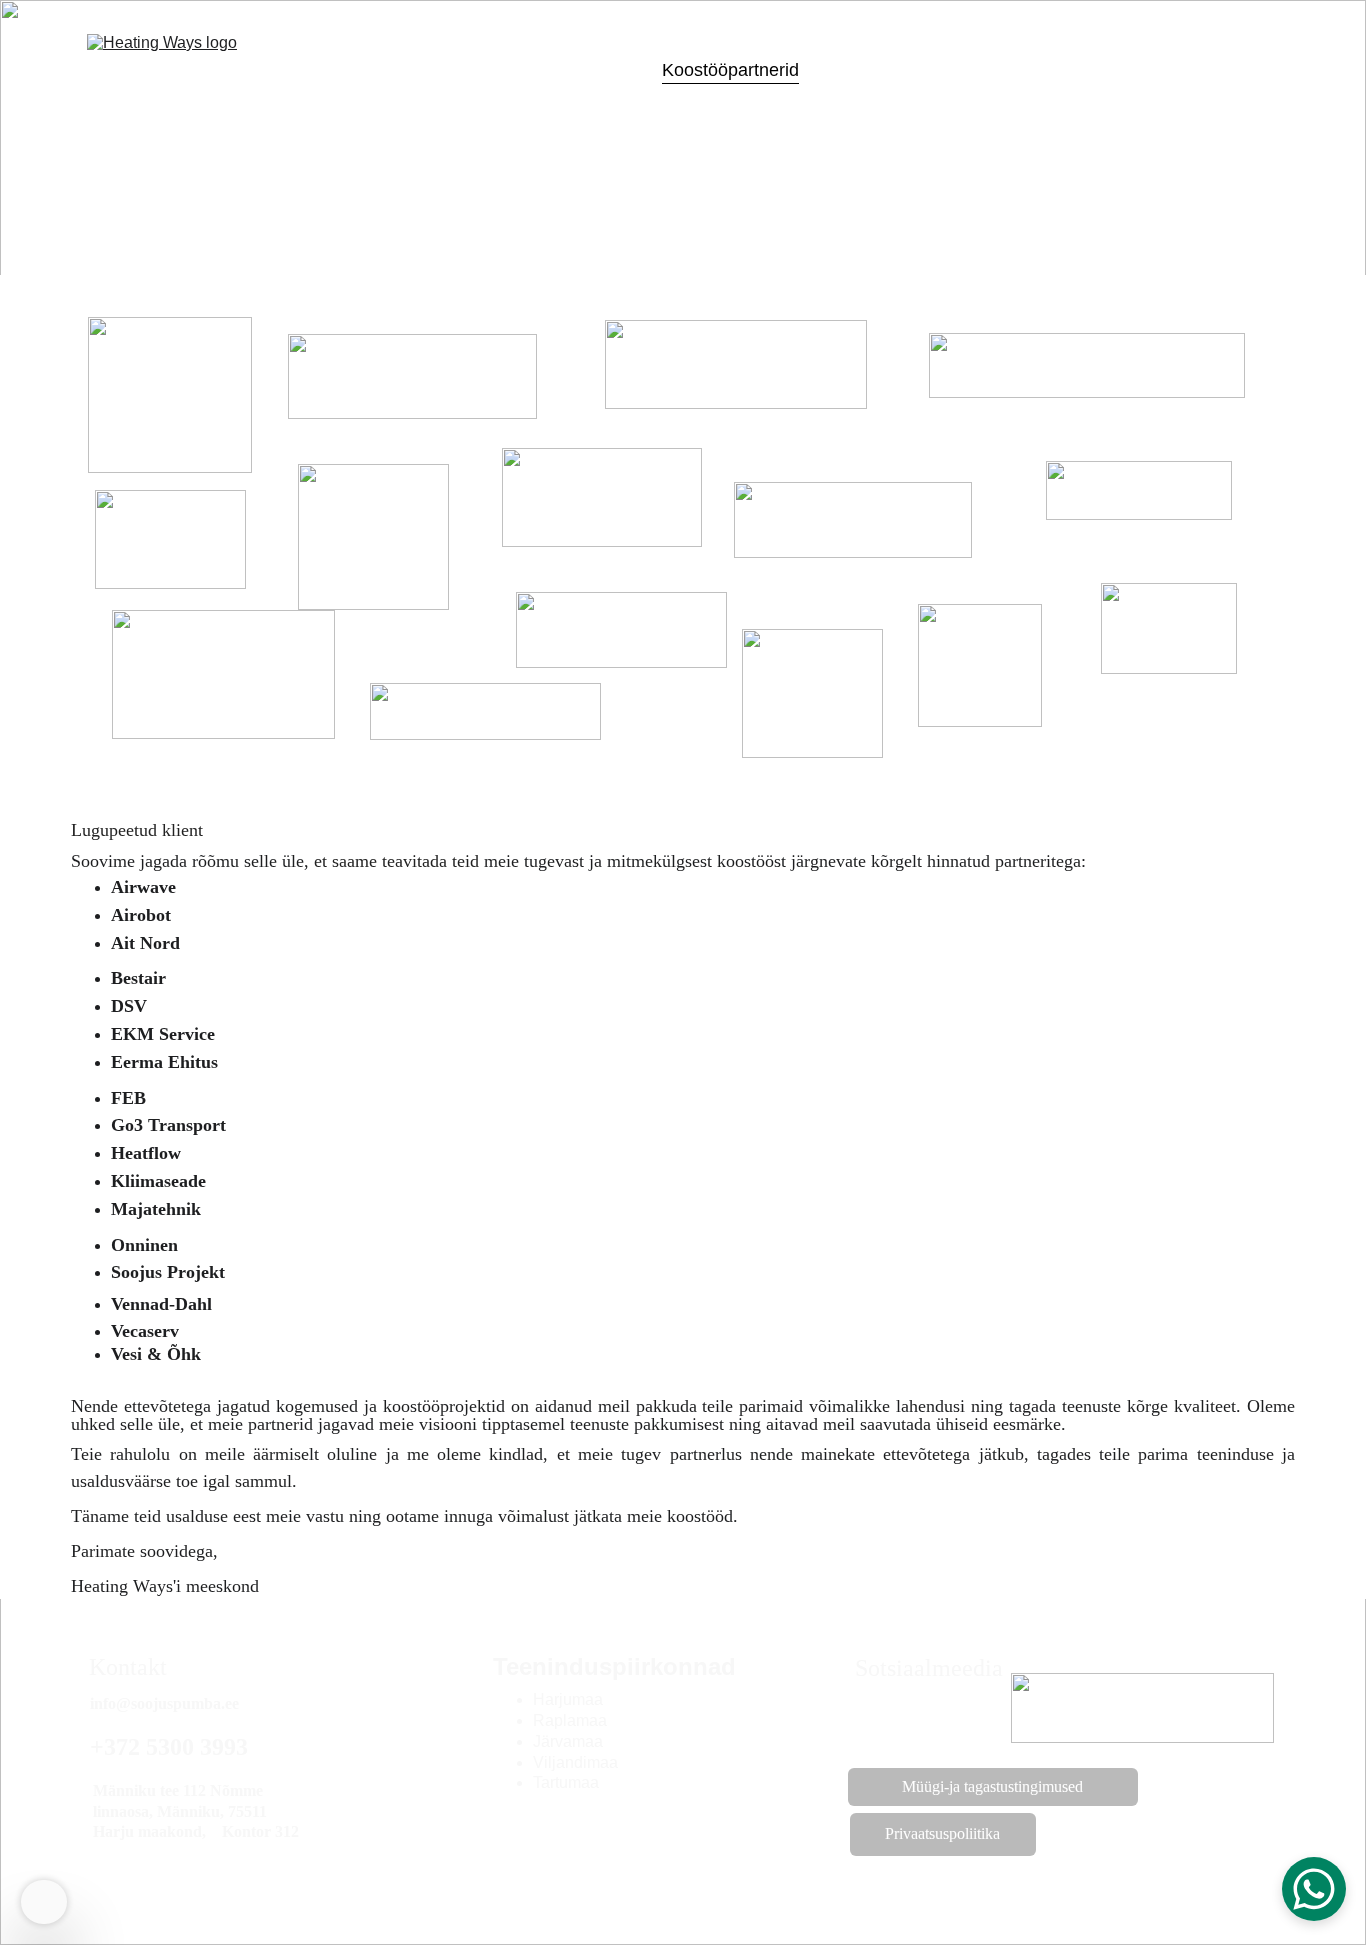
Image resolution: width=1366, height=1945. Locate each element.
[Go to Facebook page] (920, 1718)
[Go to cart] (1262, 70)
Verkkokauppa (446, 70)
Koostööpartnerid (730, 70)
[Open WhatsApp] (1314, 1889)
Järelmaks (599, 70)
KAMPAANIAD (1027, 70)
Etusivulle (328, 70)
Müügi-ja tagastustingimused (992, 1786)
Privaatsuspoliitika (942, 1833)
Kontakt (916, 70)
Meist (842, 70)
